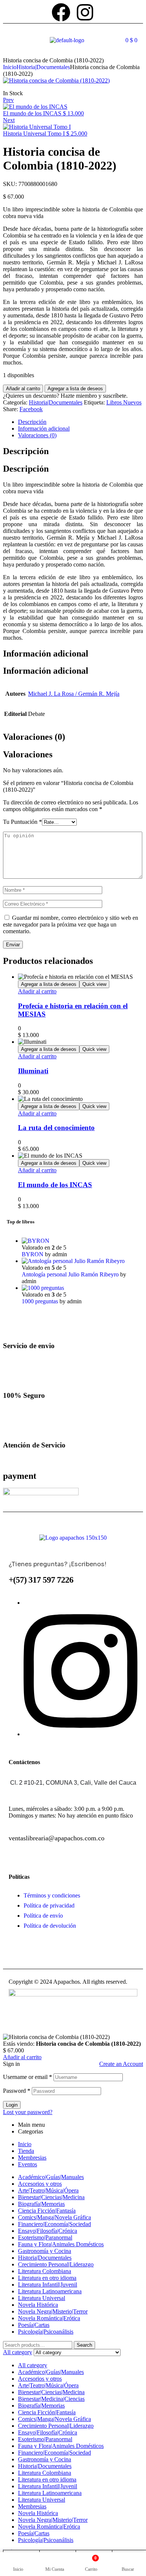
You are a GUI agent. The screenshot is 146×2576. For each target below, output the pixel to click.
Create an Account (121, 2064)
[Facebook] (61, 12)
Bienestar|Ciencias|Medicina (51, 2197)
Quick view (94, 984)
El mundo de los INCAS (55, 1185)
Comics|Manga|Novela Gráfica (54, 2217)
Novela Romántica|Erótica (49, 2318)
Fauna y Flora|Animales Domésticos (61, 2244)
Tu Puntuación (22, 822)
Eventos (28, 2164)
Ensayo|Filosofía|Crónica (48, 2231)
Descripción (32, 422)
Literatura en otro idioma (47, 2278)
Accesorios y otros (40, 2184)
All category (33, 2365)
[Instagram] (85, 12)
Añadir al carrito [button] (37, 991)
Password (17, 2091)
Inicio (10, 67)
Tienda (26, 2151)
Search (84, 2345)
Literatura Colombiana (45, 2271)
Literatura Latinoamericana (50, 2291)
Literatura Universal (42, 2298)
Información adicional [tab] (46, 654)
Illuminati (33, 1071)
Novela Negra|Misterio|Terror (53, 2311)
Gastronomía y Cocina (45, 2251)
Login (12, 2105)
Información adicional (44, 429)
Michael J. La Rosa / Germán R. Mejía (74, 694)
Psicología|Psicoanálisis (46, 2332)
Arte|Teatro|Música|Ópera (48, 2190)
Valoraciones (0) (37, 435)
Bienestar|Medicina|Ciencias (51, 2399)
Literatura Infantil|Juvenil (48, 2285)
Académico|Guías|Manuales (51, 2177)
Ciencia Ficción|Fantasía (47, 2211)
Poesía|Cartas (34, 2325)
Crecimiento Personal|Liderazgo (56, 2264)
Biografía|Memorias (41, 2204)
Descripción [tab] (26, 451)
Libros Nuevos (124, 402)
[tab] (80, 422)
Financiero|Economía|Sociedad (54, 2224)
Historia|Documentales (43, 67)
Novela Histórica (38, 2305)
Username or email (28, 2077)
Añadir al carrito (23, 389)
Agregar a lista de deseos (75, 389)
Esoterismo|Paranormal (45, 2237)
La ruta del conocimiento (56, 1128)
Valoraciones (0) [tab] (34, 737)
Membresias (32, 2158)
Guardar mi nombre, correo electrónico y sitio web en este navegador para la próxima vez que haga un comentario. (71, 924)
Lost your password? (28, 2112)
